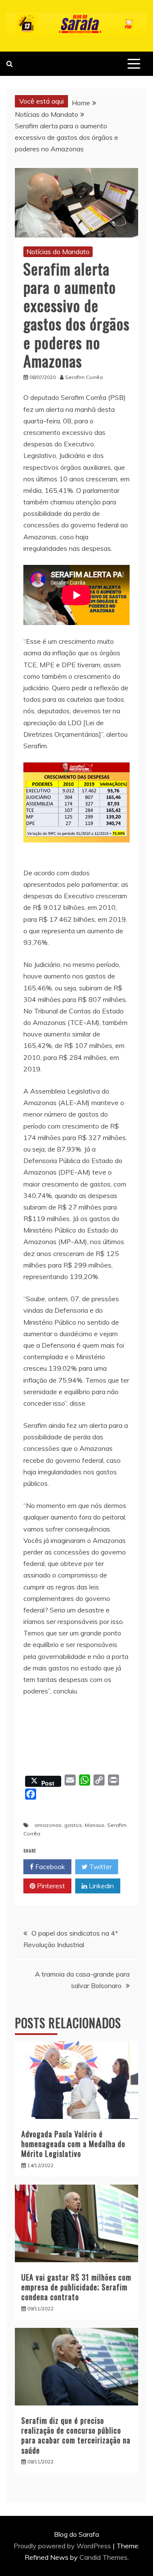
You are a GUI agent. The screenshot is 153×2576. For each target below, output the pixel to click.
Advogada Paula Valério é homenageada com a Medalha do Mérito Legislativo (73, 2144)
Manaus (95, 1825)
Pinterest (50, 1886)
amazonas (48, 1825)
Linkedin (101, 1886)
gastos (73, 1825)
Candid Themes (103, 2557)
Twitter (100, 1867)
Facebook (49, 1867)
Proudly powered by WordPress (63, 2546)
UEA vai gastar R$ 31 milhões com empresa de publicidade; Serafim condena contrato (76, 2287)
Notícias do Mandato (58, 252)
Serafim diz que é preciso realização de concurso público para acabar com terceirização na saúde (76, 2435)
